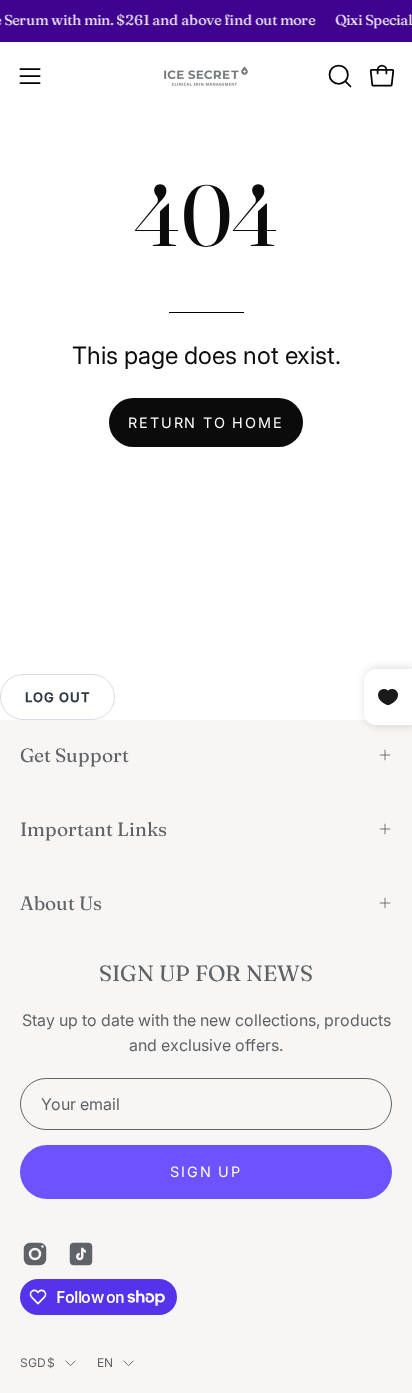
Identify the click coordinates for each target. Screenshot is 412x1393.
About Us (61, 903)
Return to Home (205, 422)
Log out (57, 697)
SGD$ (37, 1362)
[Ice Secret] (206, 76)
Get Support (74, 755)
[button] (338, 76)
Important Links (93, 829)
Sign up (206, 1171)
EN (105, 1362)
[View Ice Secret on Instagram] (35, 1254)
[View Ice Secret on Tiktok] (81, 1254)
